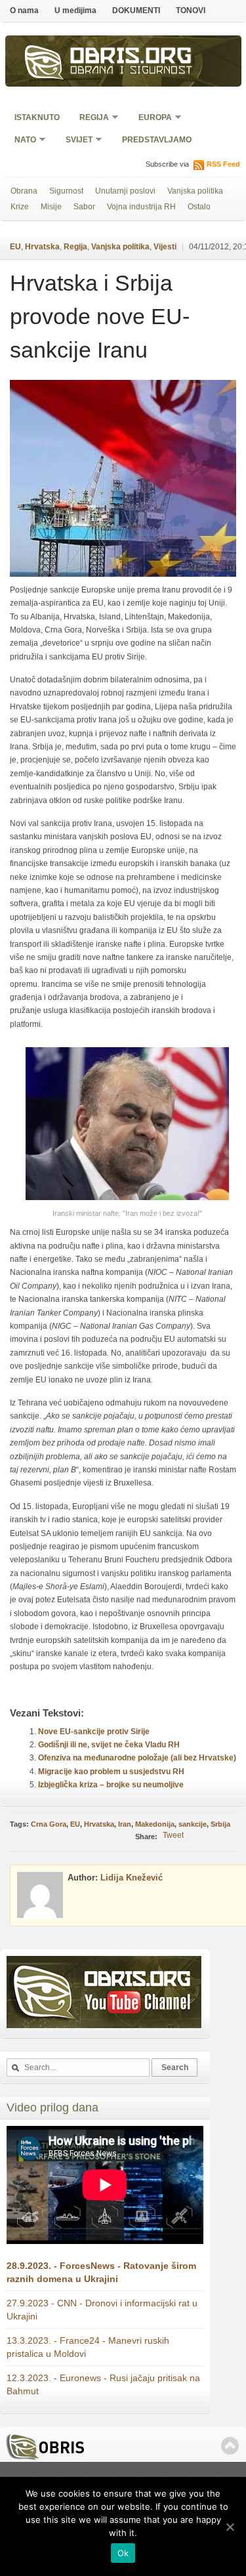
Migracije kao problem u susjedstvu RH (111, 1772)
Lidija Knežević (132, 1878)
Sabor (84, 207)
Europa (151, 118)
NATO (21, 141)
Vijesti (165, 247)
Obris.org (131, 58)
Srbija (220, 1824)
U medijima (75, 10)
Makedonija (155, 1824)
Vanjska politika (195, 191)
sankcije (193, 1824)
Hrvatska (42, 247)
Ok (123, 2553)
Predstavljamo (157, 140)
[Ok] (230, 2527)
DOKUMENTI (136, 10)
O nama (24, 10)
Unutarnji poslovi (125, 191)
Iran (125, 1824)
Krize (20, 207)
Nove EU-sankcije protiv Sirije (94, 1732)
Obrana (24, 191)
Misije (51, 207)
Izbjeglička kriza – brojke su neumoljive (111, 1785)
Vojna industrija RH (141, 207)
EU (15, 247)
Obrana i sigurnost (132, 72)
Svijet (75, 141)
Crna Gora (49, 1824)
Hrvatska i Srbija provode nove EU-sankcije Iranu (100, 316)
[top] (230, 2446)
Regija (90, 118)
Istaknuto (37, 117)
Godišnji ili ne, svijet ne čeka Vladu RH (109, 1745)
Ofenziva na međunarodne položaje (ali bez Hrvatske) (137, 1758)
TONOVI (191, 10)
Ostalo (199, 207)
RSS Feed (223, 164)
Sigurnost (66, 191)
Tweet (173, 1835)
